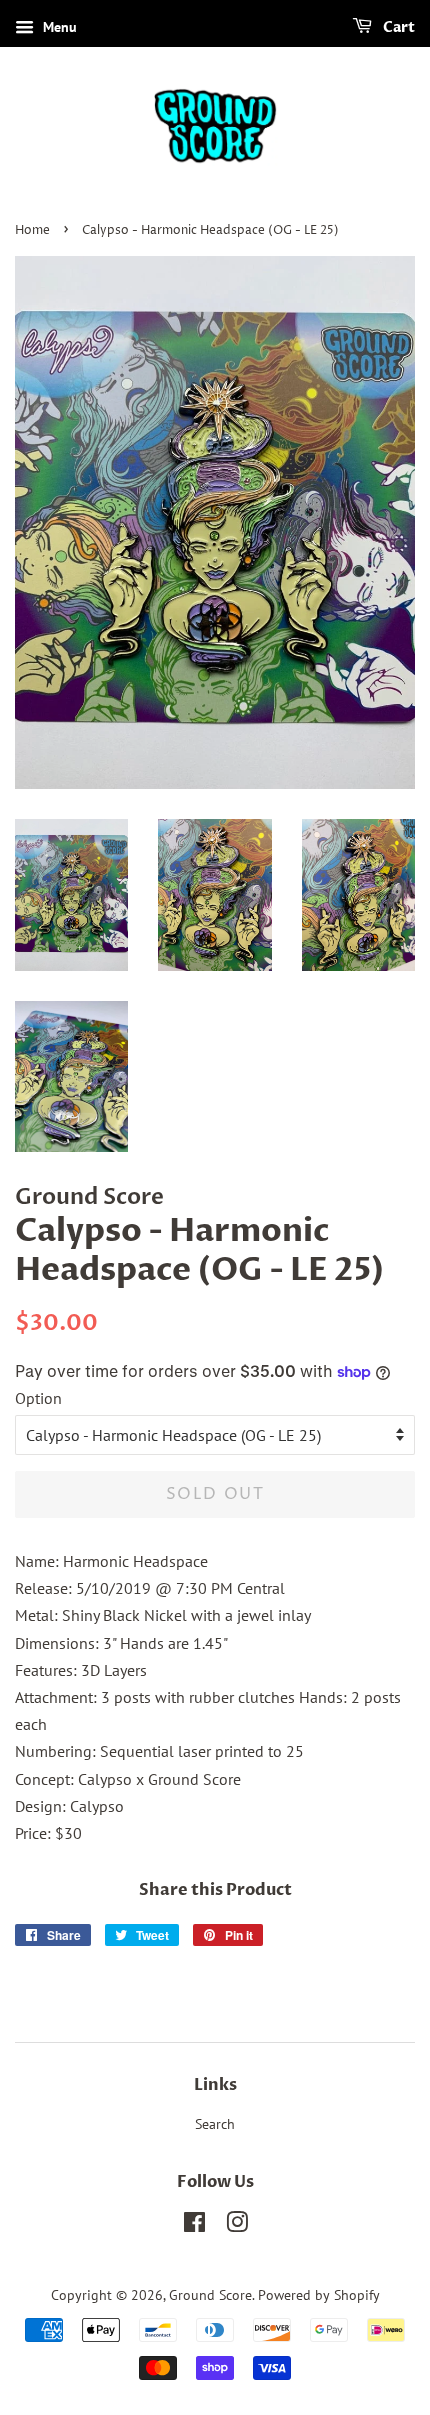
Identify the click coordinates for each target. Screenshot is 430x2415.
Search (215, 2124)
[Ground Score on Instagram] (237, 2226)
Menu (58, 27)
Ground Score (210, 2295)
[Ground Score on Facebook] (194, 2226)
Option (38, 1398)
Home (32, 230)
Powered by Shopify (319, 2295)
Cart (397, 27)
